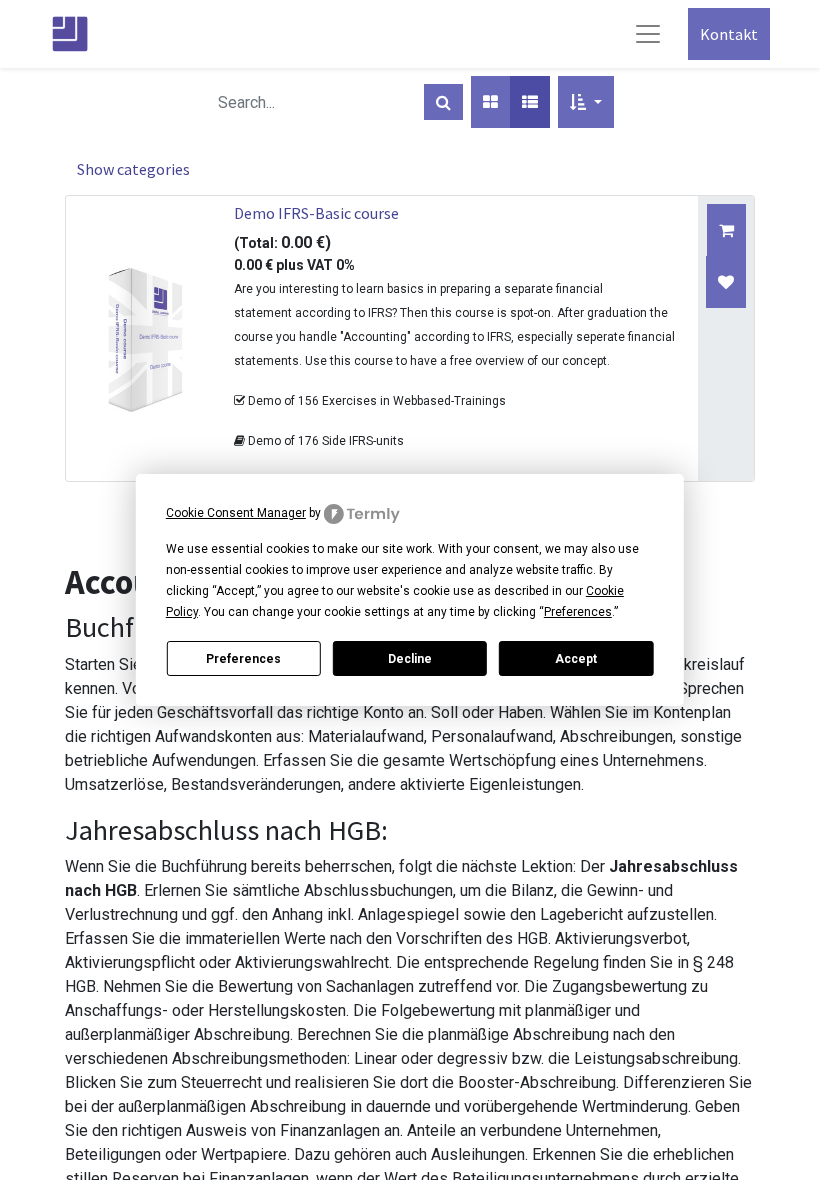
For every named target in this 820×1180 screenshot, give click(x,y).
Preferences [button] (578, 612)
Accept (576, 659)
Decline (410, 659)
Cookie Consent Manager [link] (236, 513)
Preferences (243, 659)
